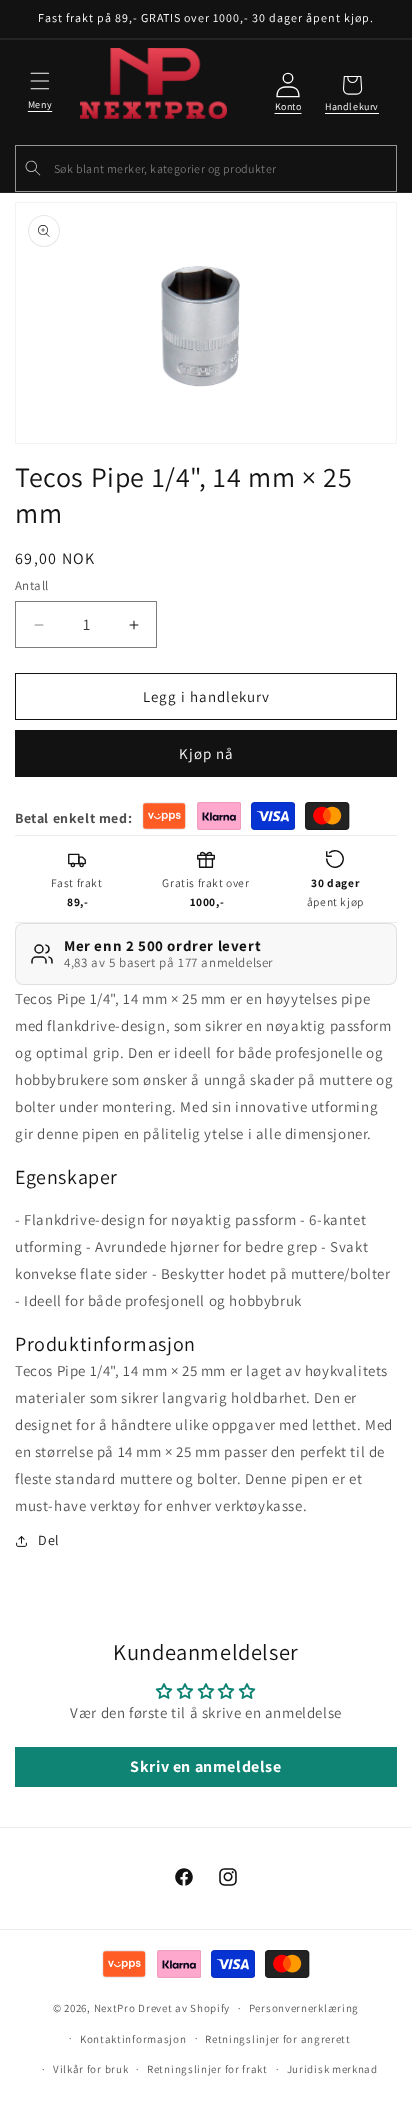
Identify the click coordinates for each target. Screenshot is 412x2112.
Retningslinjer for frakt (207, 2069)
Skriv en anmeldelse (205, 1766)
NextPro (115, 2008)
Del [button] (49, 1540)
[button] (40, 88)
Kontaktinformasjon (133, 2039)
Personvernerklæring (304, 2008)
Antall (31, 585)
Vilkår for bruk (91, 2069)
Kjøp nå (206, 753)
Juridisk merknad (332, 2069)
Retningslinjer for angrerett (278, 2039)
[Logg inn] (288, 94)
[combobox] (206, 168)
